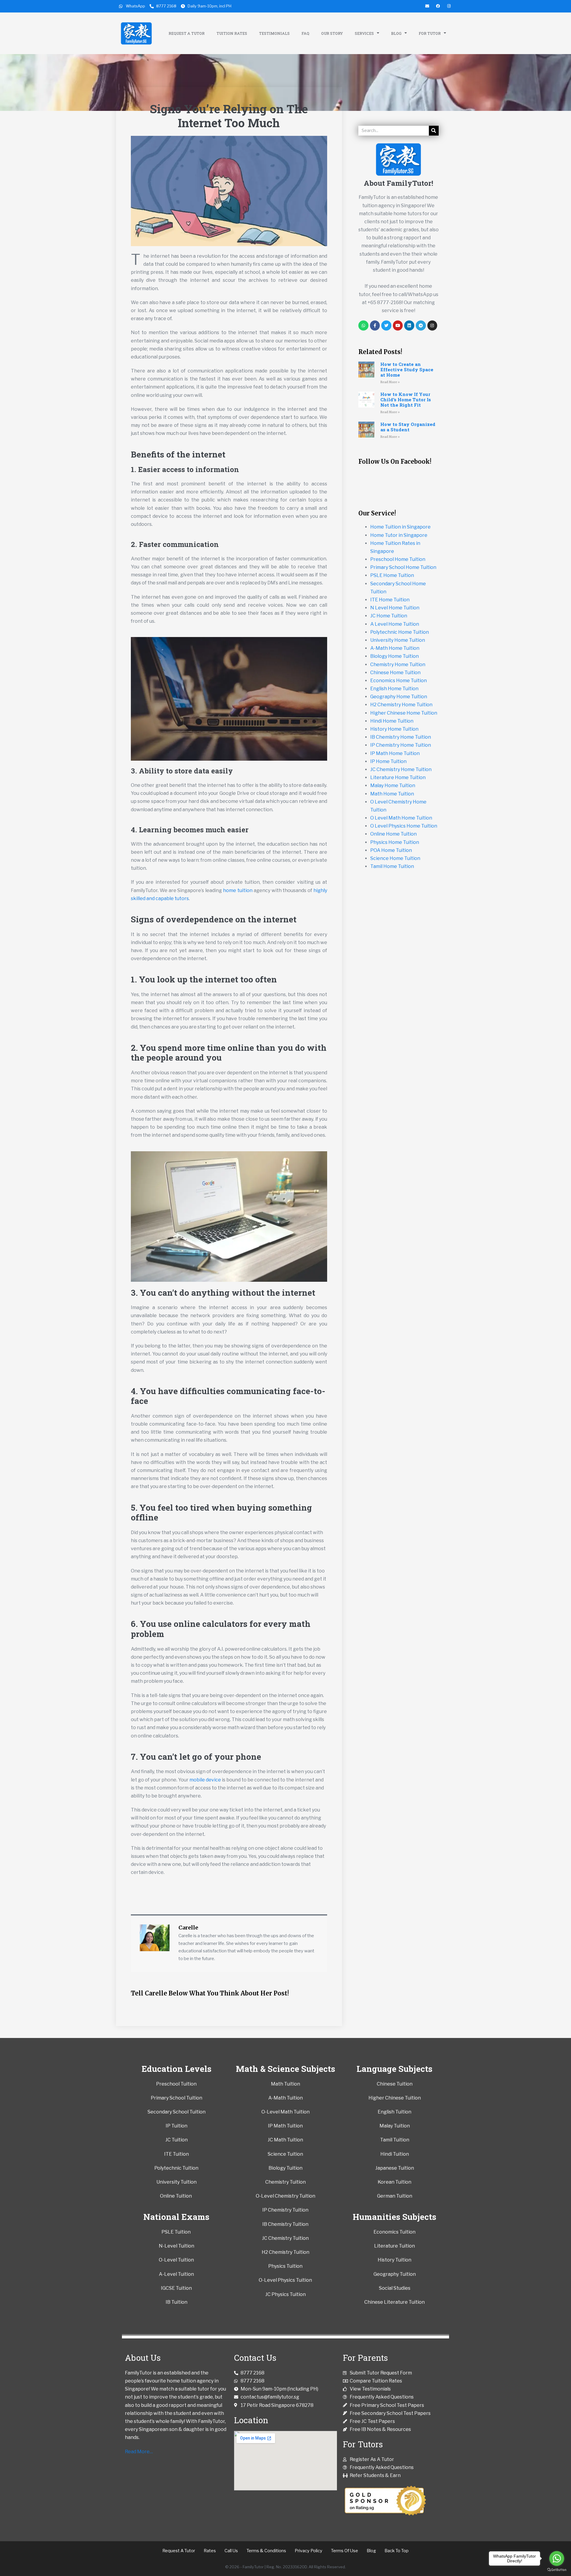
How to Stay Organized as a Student (408, 427)
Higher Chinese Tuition (395, 2098)
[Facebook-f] (375, 325)
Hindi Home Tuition (392, 721)
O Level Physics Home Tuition (404, 826)
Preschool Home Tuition (398, 559)
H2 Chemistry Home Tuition (401, 705)
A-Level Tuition (176, 2274)
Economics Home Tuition (399, 681)
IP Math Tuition (285, 2126)
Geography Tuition (395, 2274)
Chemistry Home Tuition (398, 665)
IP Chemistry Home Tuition (401, 745)
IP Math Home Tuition (395, 753)
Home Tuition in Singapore (400, 527)
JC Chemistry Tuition (285, 2238)
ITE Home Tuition (390, 600)
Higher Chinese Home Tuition (404, 713)
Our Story (332, 33)
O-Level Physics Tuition (285, 2280)
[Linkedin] (409, 325)
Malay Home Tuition (393, 785)
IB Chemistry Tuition (285, 2224)
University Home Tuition (398, 640)
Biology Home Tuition (394, 656)
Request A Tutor (187, 33)
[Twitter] (386, 325)
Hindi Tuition (395, 2154)
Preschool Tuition (176, 2084)
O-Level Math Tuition (285, 2112)
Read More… (139, 2452)
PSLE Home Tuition (392, 575)
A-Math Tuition (285, 2098)
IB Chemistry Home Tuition (401, 737)
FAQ (305, 33)
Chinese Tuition (395, 2084)
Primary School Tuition (177, 2098)
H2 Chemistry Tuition (285, 2252)
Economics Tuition (394, 2232)
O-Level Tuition (176, 2260)
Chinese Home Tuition (395, 673)
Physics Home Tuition (395, 842)
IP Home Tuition (388, 761)
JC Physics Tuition (285, 2294)
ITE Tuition (177, 2154)
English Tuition (394, 2112)
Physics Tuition (285, 2266)
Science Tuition (285, 2154)
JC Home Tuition (389, 616)
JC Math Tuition (285, 2140)
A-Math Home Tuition (395, 648)
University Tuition (177, 2182)
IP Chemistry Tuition (285, 2210)
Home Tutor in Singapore (399, 535)
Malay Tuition (395, 2126)
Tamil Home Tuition (392, 866)
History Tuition (394, 2260)
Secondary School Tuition (177, 2112)
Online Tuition (176, 2196)
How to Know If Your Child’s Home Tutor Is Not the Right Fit (406, 400)
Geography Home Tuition (399, 697)
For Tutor (430, 33)
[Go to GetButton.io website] (557, 2570)
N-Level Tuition (177, 2246)
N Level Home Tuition (395, 608)
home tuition (238, 890)
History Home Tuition (394, 729)
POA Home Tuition (391, 850)
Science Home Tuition (395, 858)
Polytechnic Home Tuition (400, 632)
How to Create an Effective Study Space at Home (407, 369)
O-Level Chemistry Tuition (285, 2196)
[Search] (434, 131)
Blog (396, 33)
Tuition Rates (232, 33)
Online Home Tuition (393, 834)
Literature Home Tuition (398, 777)
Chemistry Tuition (285, 2182)
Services (364, 33)
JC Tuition (177, 2140)
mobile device (205, 1780)
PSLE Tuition (177, 2232)
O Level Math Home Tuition (401, 818)
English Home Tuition (394, 689)
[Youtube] (398, 325)
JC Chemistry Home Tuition (401, 769)
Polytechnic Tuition (176, 2168)
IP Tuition (177, 2126)
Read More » (390, 382)
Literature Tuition (394, 2246)
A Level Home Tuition (395, 624)
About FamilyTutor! (399, 183)
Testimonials (274, 33)
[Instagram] (432, 325)
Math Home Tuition (392, 794)
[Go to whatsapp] (557, 2558)
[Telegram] (421, 325)
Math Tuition (285, 2084)
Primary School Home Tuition (403, 567)
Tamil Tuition (395, 2140)
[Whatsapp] (363, 325)
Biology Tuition (285, 2168)
